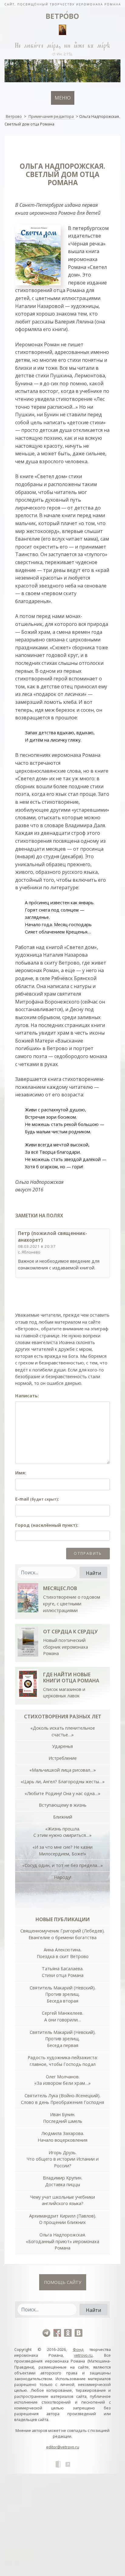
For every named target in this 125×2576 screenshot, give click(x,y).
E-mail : (37, 1499)
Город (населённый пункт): (47, 1525)
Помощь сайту (63, 2282)
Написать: (27, 1396)
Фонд (78, 2349)
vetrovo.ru (83, 2355)
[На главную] (62, 4)
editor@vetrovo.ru (63, 2447)
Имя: (21, 1473)
